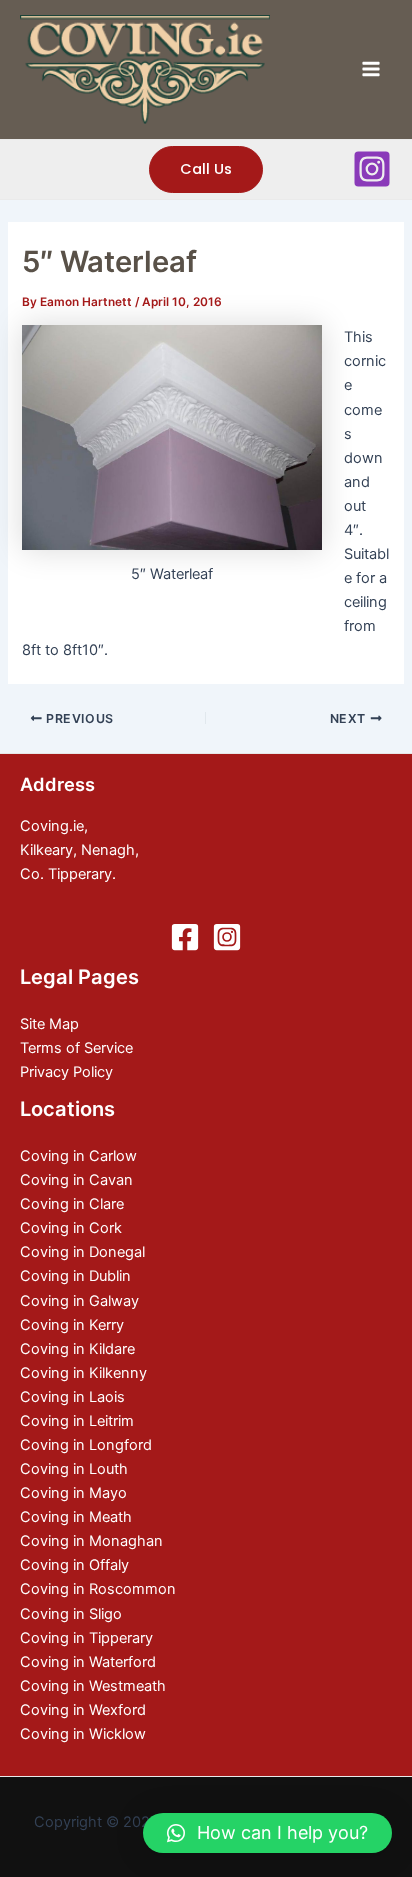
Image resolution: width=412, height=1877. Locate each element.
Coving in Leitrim (77, 1421)
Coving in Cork (71, 1228)
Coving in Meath (76, 1517)
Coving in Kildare (77, 1349)
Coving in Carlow (78, 1156)
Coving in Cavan (76, 1180)
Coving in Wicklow (83, 1734)
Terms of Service (76, 1048)
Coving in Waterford (88, 1662)
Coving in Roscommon (98, 1589)
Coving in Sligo (71, 1614)
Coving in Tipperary (86, 1638)
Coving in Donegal (82, 1252)
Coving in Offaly (74, 1565)
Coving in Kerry (72, 1325)
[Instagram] (372, 169)
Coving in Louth (74, 1469)
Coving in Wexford (83, 1710)
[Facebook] (185, 937)
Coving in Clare (72, 1204)
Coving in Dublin (75, 1276)
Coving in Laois (72, 1397)
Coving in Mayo (73, 1493)
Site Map (49, 1024)
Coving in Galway (79, 1301)
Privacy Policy (66, 1072)
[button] (267, 1833)
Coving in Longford (86, 1445)
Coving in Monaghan (91, 1541)
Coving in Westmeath (93, 1686)
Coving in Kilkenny (83, 1373)
